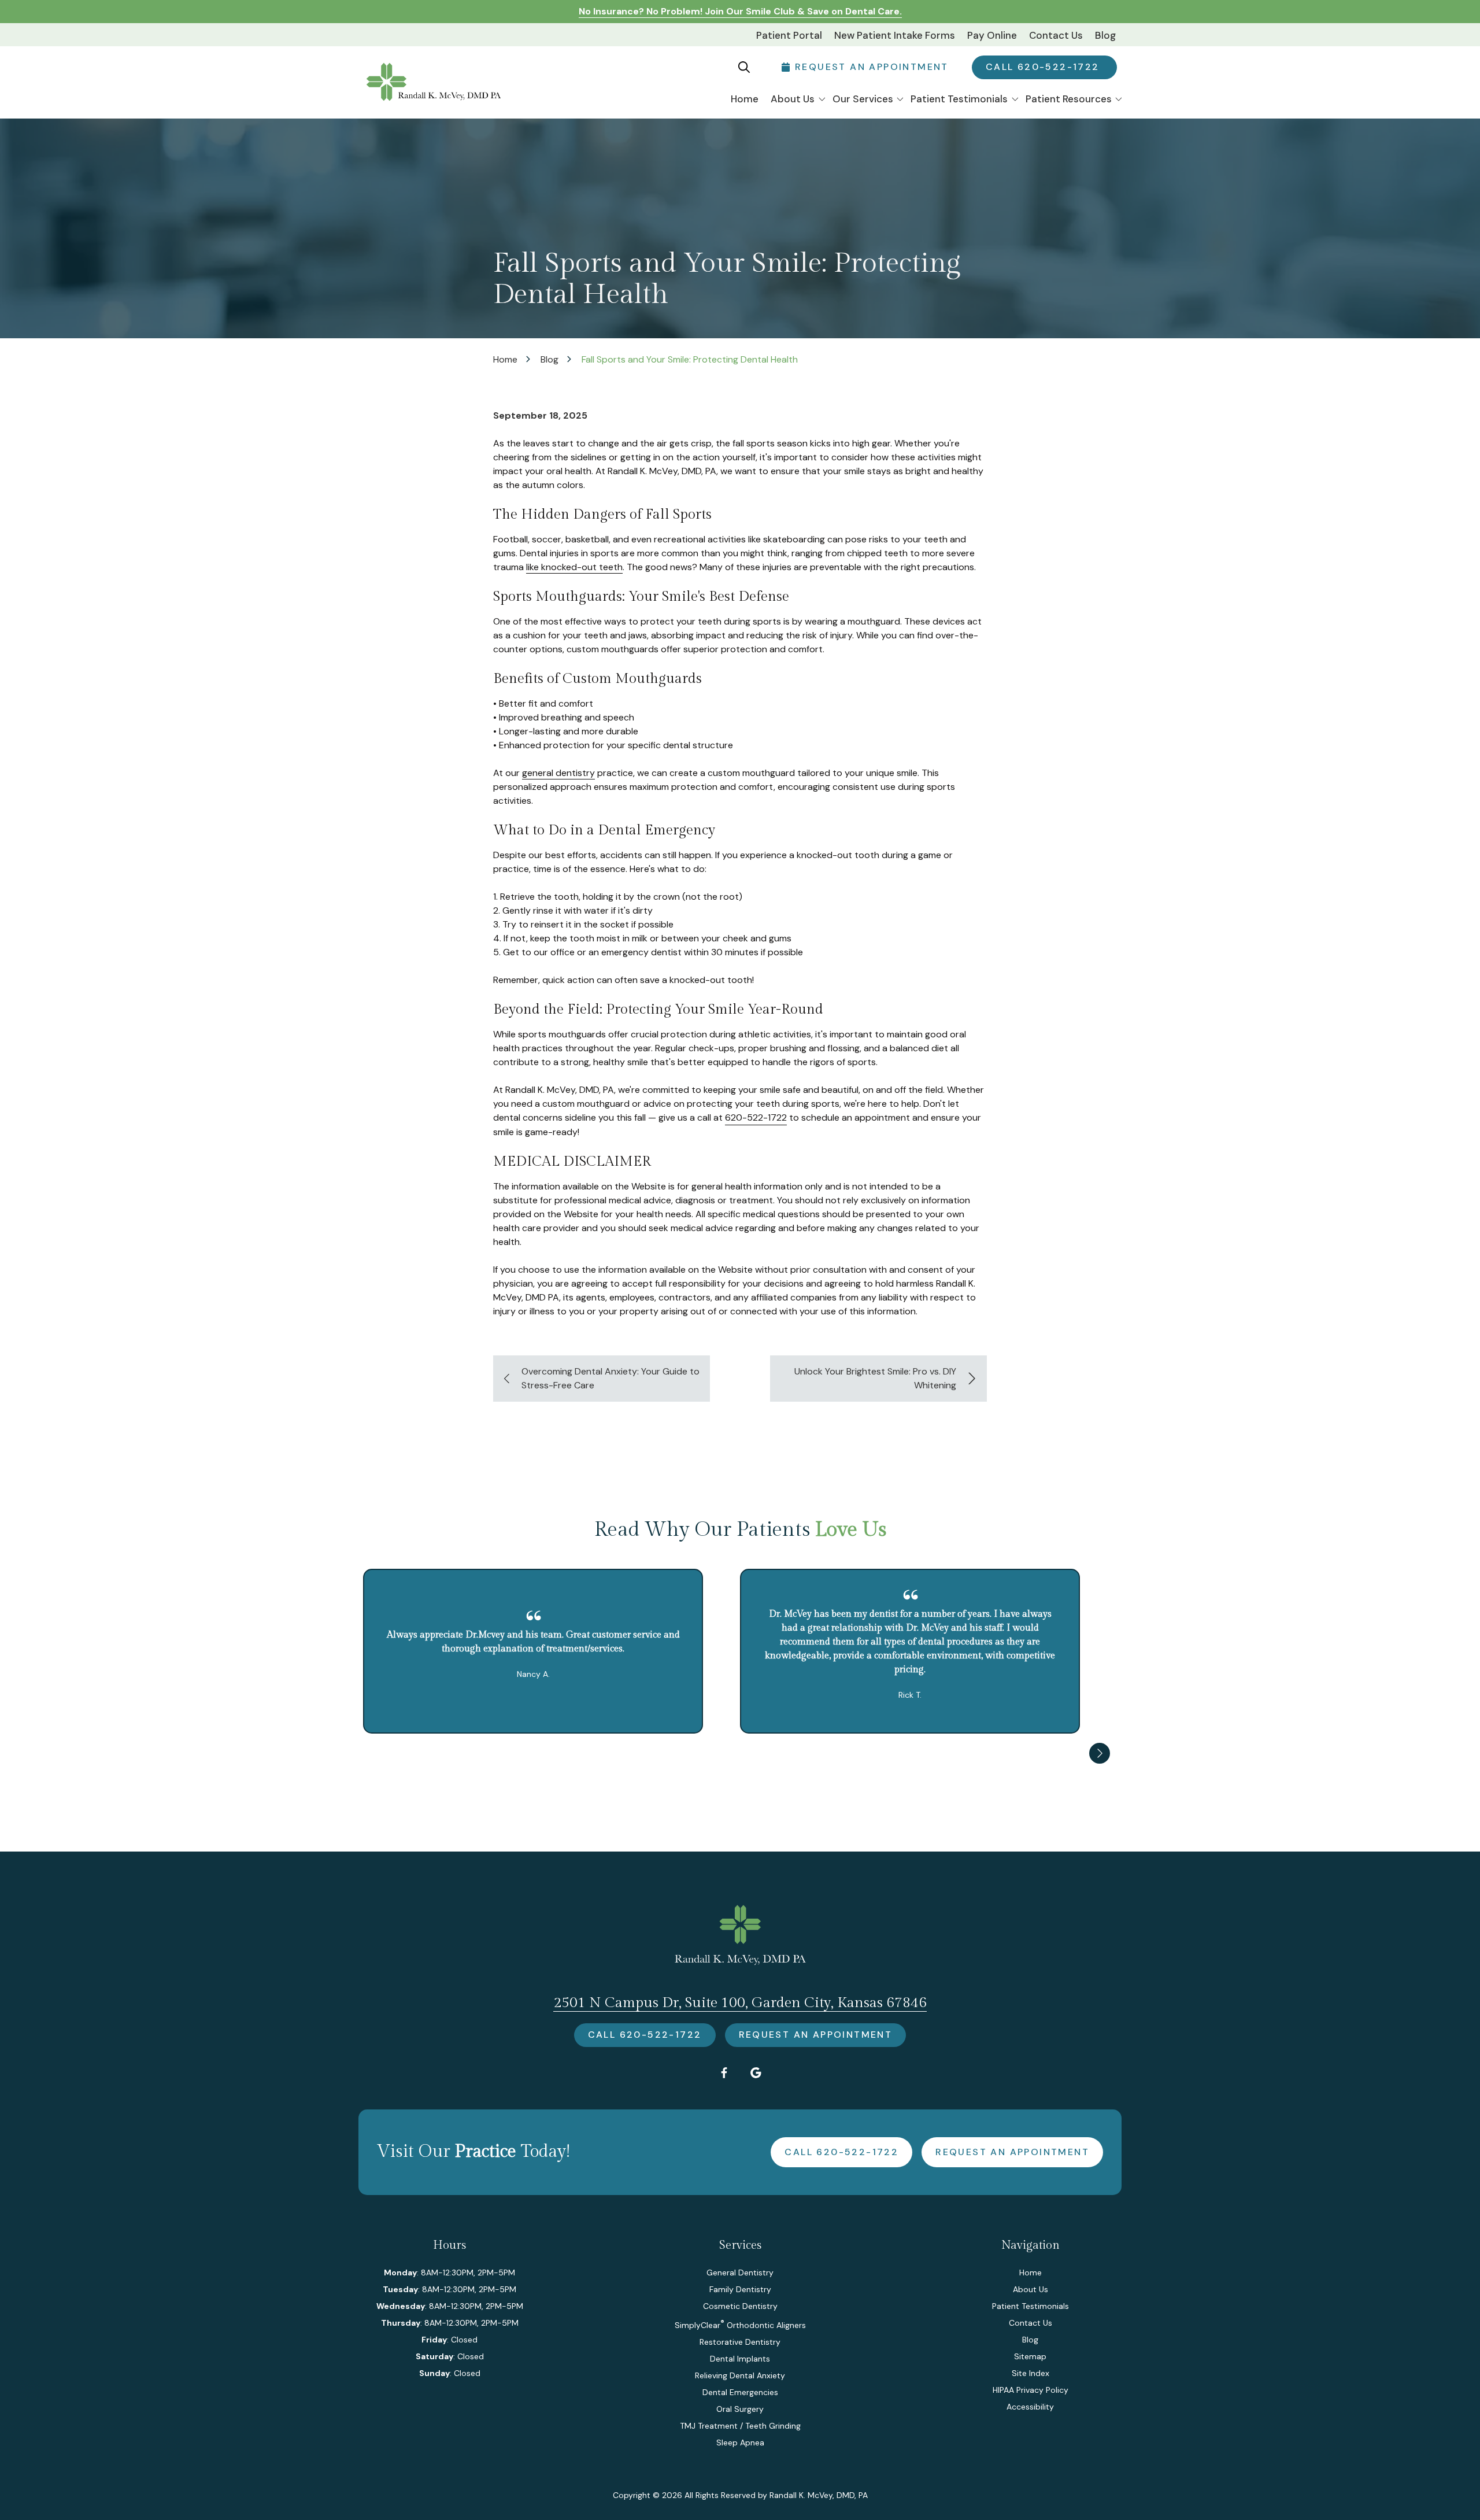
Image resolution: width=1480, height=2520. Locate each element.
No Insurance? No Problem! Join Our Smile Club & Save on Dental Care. (740, 11)
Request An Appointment (816, 2035)
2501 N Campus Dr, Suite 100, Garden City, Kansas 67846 (740, 2003)
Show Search (744, 67)
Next (1100, 1753)
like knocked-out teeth (574, 567)
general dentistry (558, 773)
